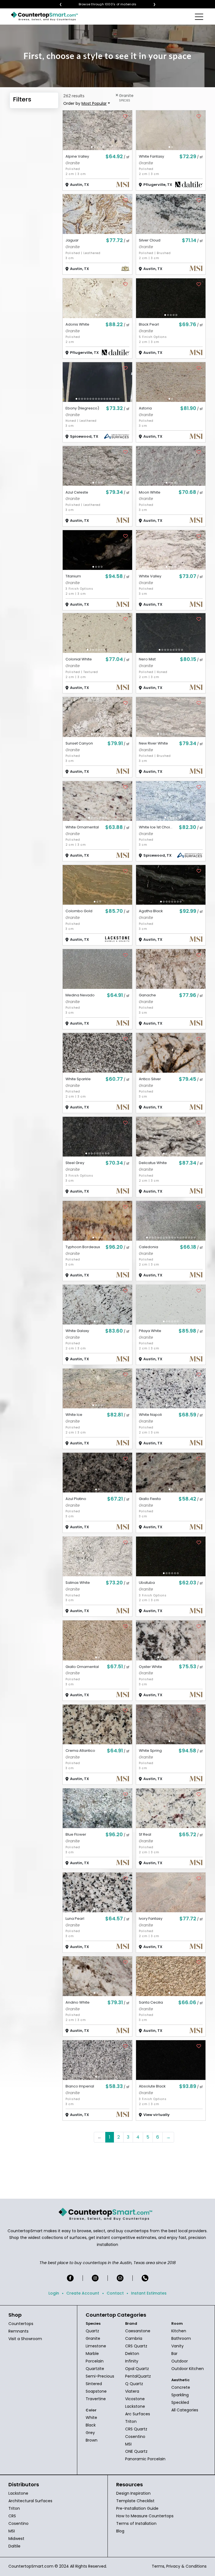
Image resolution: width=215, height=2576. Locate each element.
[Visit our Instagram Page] (95, 2278)
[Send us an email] (120, 2278)
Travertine (96, 2399)
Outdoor (180, 2361)
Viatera (132, 2391)
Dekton (132, 2354)
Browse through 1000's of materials (112, 4)
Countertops (21, 2324)
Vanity (177, 2346)
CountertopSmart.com (31, 2566)
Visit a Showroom (25, 2339)
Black (91, 2425)
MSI (128, 2444)
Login (54, 2293)
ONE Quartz (136, 2451)
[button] (92, 147)
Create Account (83, 2293)
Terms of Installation (136, 2523)
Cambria (134, 2338)
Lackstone (135, 2406)
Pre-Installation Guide (137, 2508)
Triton (131, 2421)
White (91, 2418)
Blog (120, 2531)
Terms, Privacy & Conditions (179, 2566)
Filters (22, 99)
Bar (174, 2354)
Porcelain (95, 2361)
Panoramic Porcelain (145, 2459)
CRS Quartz (136, 2346)
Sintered (94, 2384)
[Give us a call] (145, 2278)
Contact (115, 2293)
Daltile (14, 2546)
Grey (90, 2433)
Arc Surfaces (138, 2414)
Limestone (96, 2346)
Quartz (92, 2331)
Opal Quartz (137, 2369)
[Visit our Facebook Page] (70, 2278)
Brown (92, 2440)
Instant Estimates (149, 2293)
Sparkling (180, 2395)
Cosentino (135, 2437)
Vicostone (135, 2399)
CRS (12, 2516)
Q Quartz (134, 2384)
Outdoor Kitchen (188, 2369)
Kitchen (179, 2331)
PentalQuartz (138, 2376)
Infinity (132, 2361)
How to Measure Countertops (145, 2516)
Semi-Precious (100, 2376)
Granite (93, 2338)
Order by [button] (85, 103)
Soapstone (96, 2391)
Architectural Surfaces (30, 2501)
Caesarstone (138, 2331)
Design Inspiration (133, 2493)
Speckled (180, 2402)
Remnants (18, 2331)
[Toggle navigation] (199, 16)
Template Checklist (135, 2501)
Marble (92, 2354)
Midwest (16, 2539)
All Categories (185, 2410)
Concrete (181, 2387)
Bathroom (181, 2338)
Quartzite (95, 2369)
